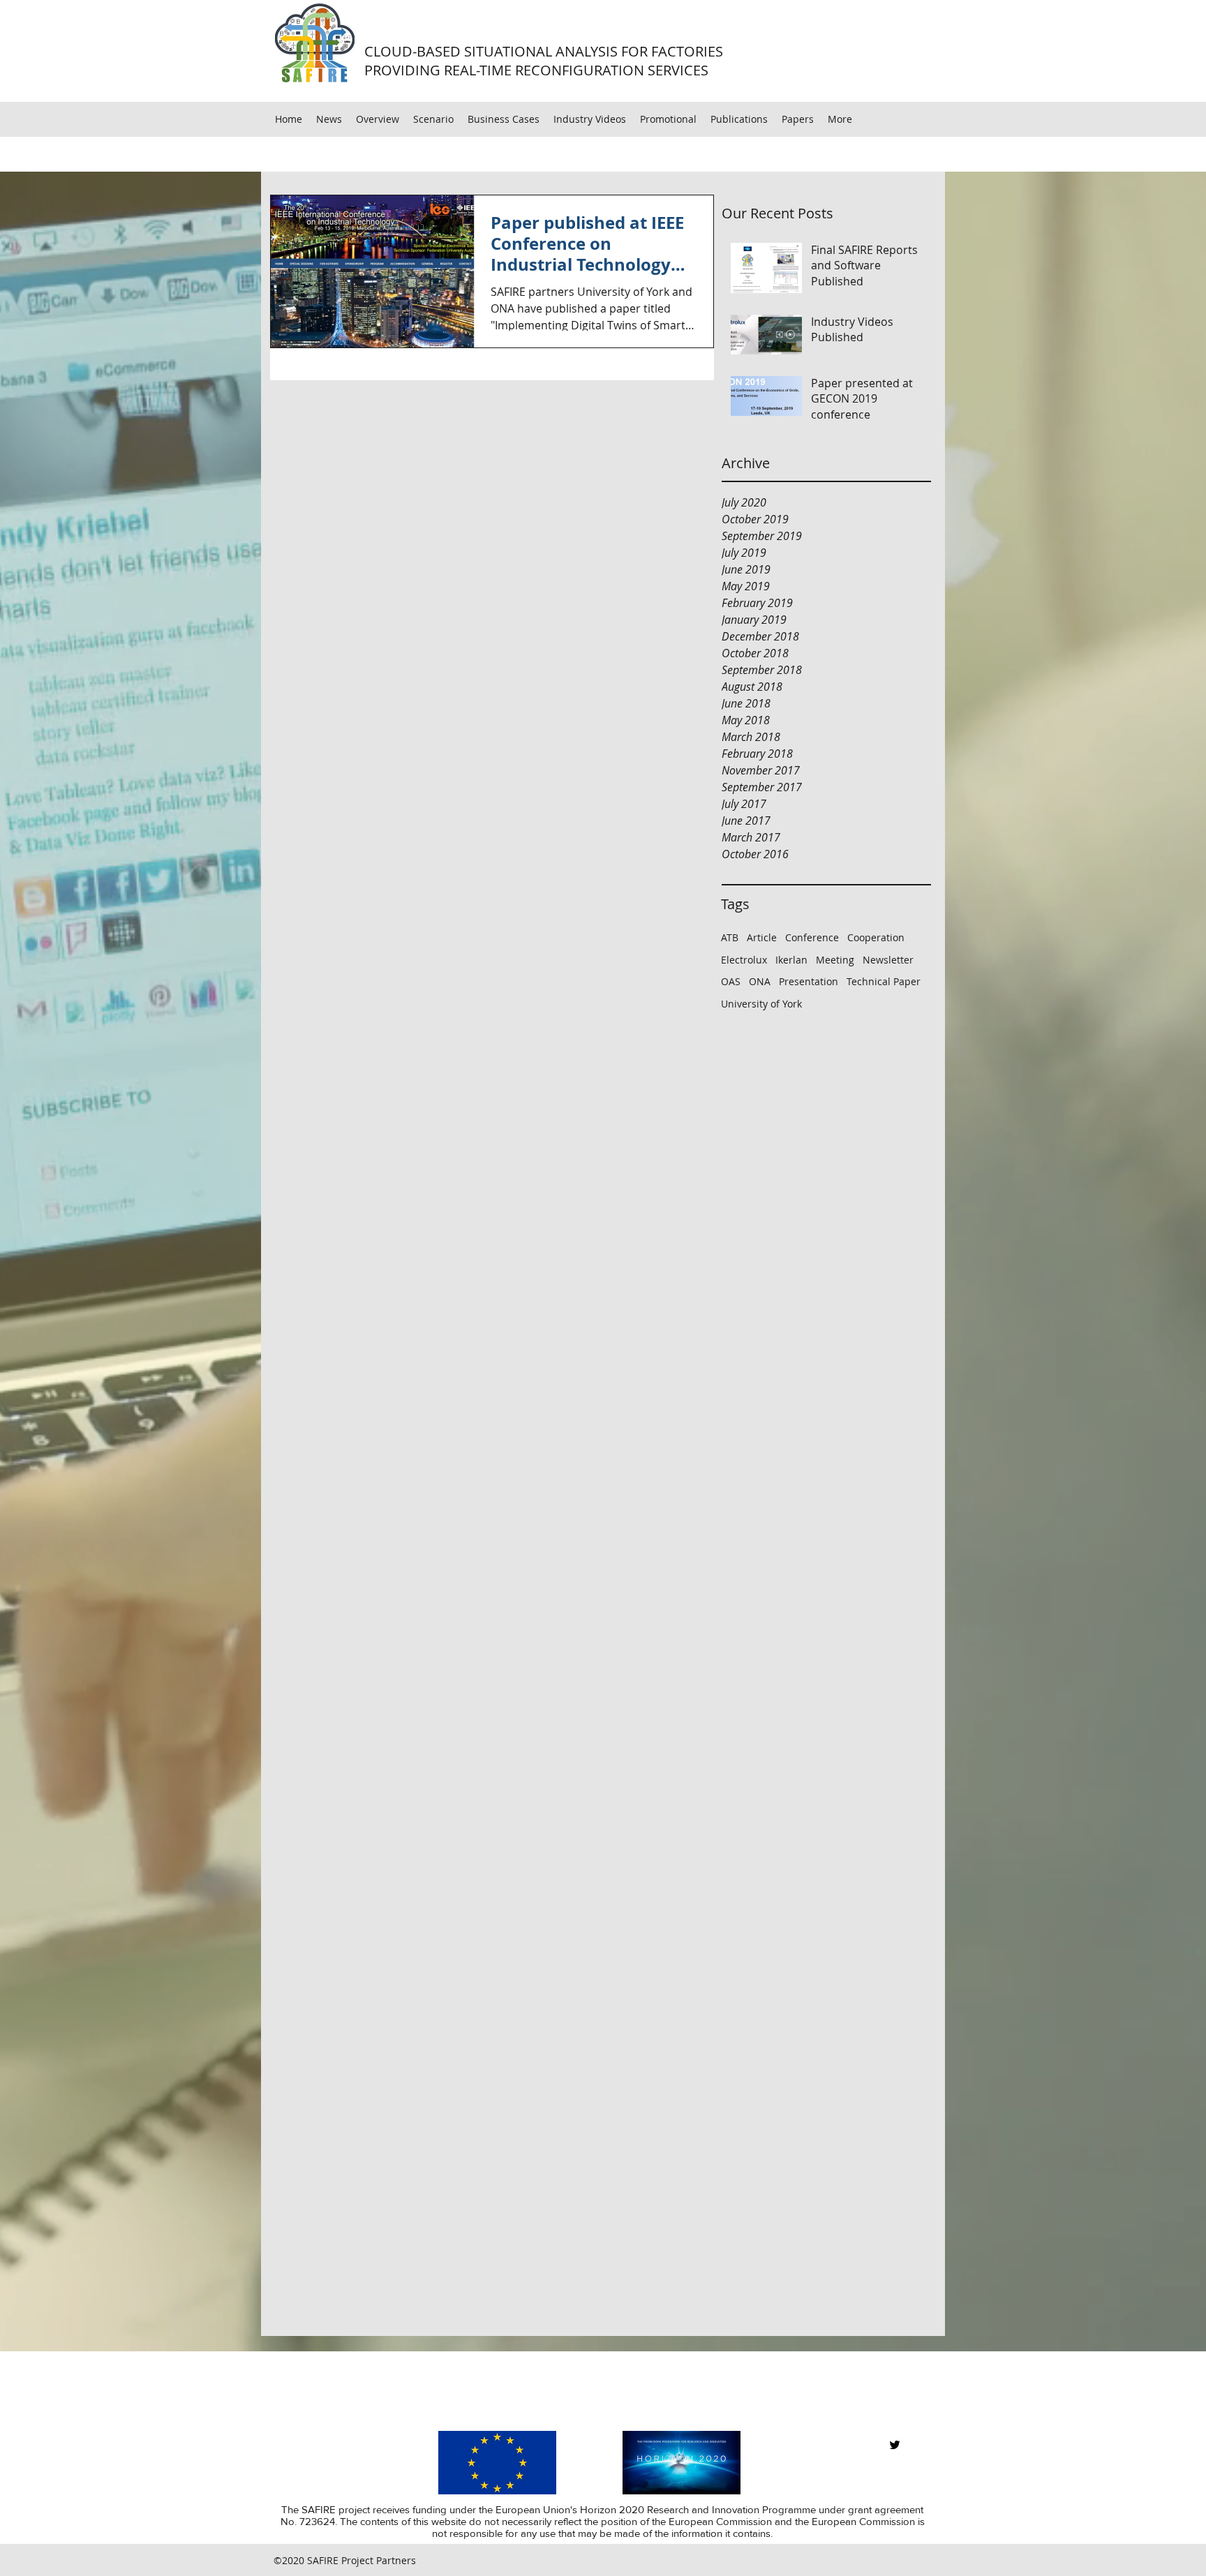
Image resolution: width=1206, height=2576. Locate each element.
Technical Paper (884, 981)
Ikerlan (791, 960)
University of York (761, 1004)
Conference (812, 937)
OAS (731, 981)
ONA (760, 981)
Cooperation (876, 937)
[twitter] (895, 2445)
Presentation (809, 981)
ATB (730, 937)
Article (762, 937)
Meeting (835, 960)
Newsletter (888, 960)
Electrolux (744, 960)
